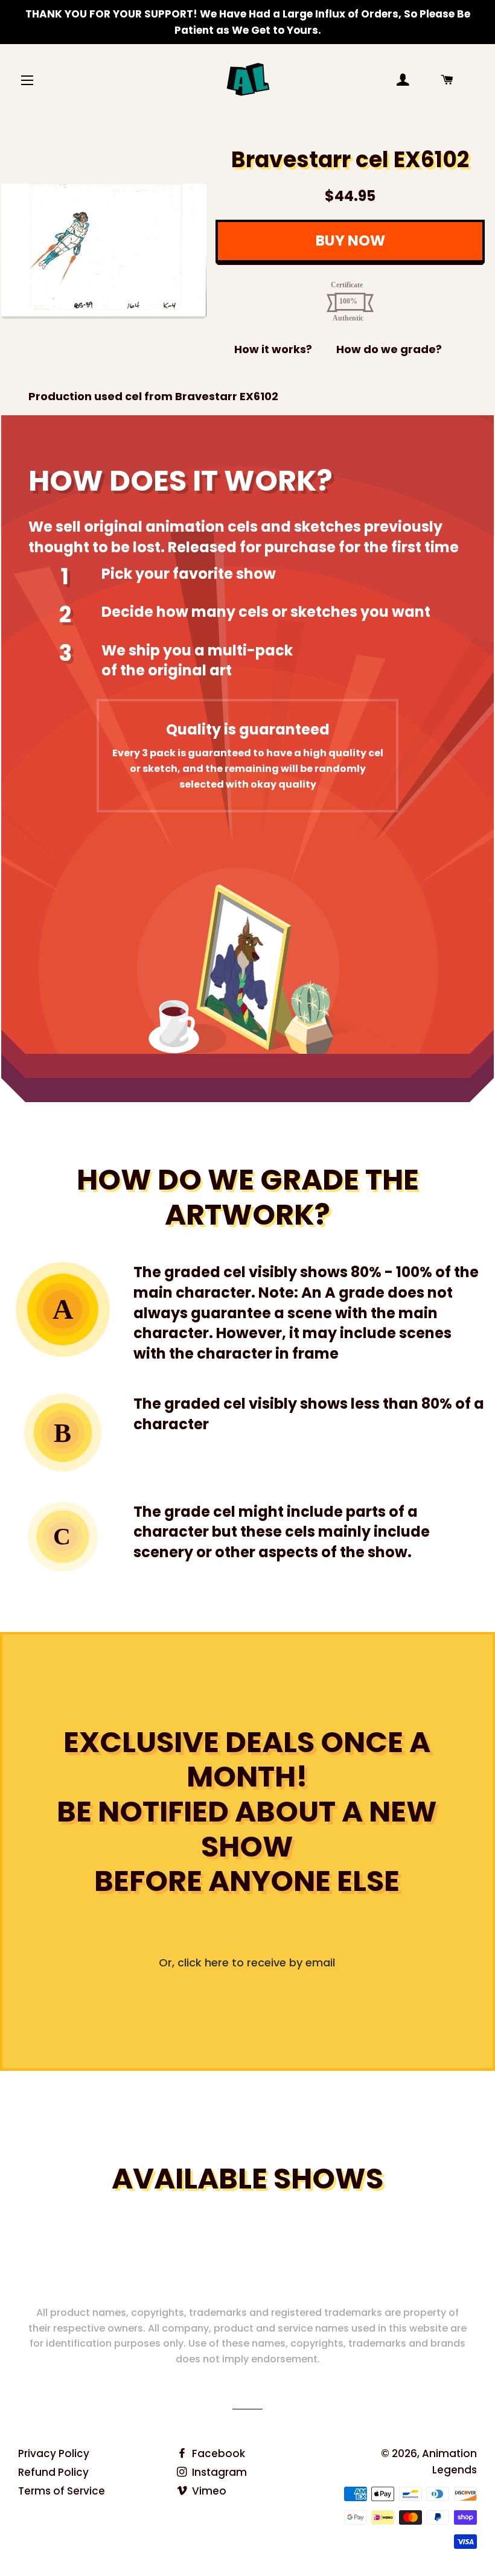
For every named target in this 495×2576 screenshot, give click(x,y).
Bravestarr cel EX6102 (350, 160)
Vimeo (208, 2491)
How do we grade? (389, 349)
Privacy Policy (54, 2453)
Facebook (217, 2453)
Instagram (218, 2472)
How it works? (273, 349)
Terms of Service (62, 2491)
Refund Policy (53, 2472)
